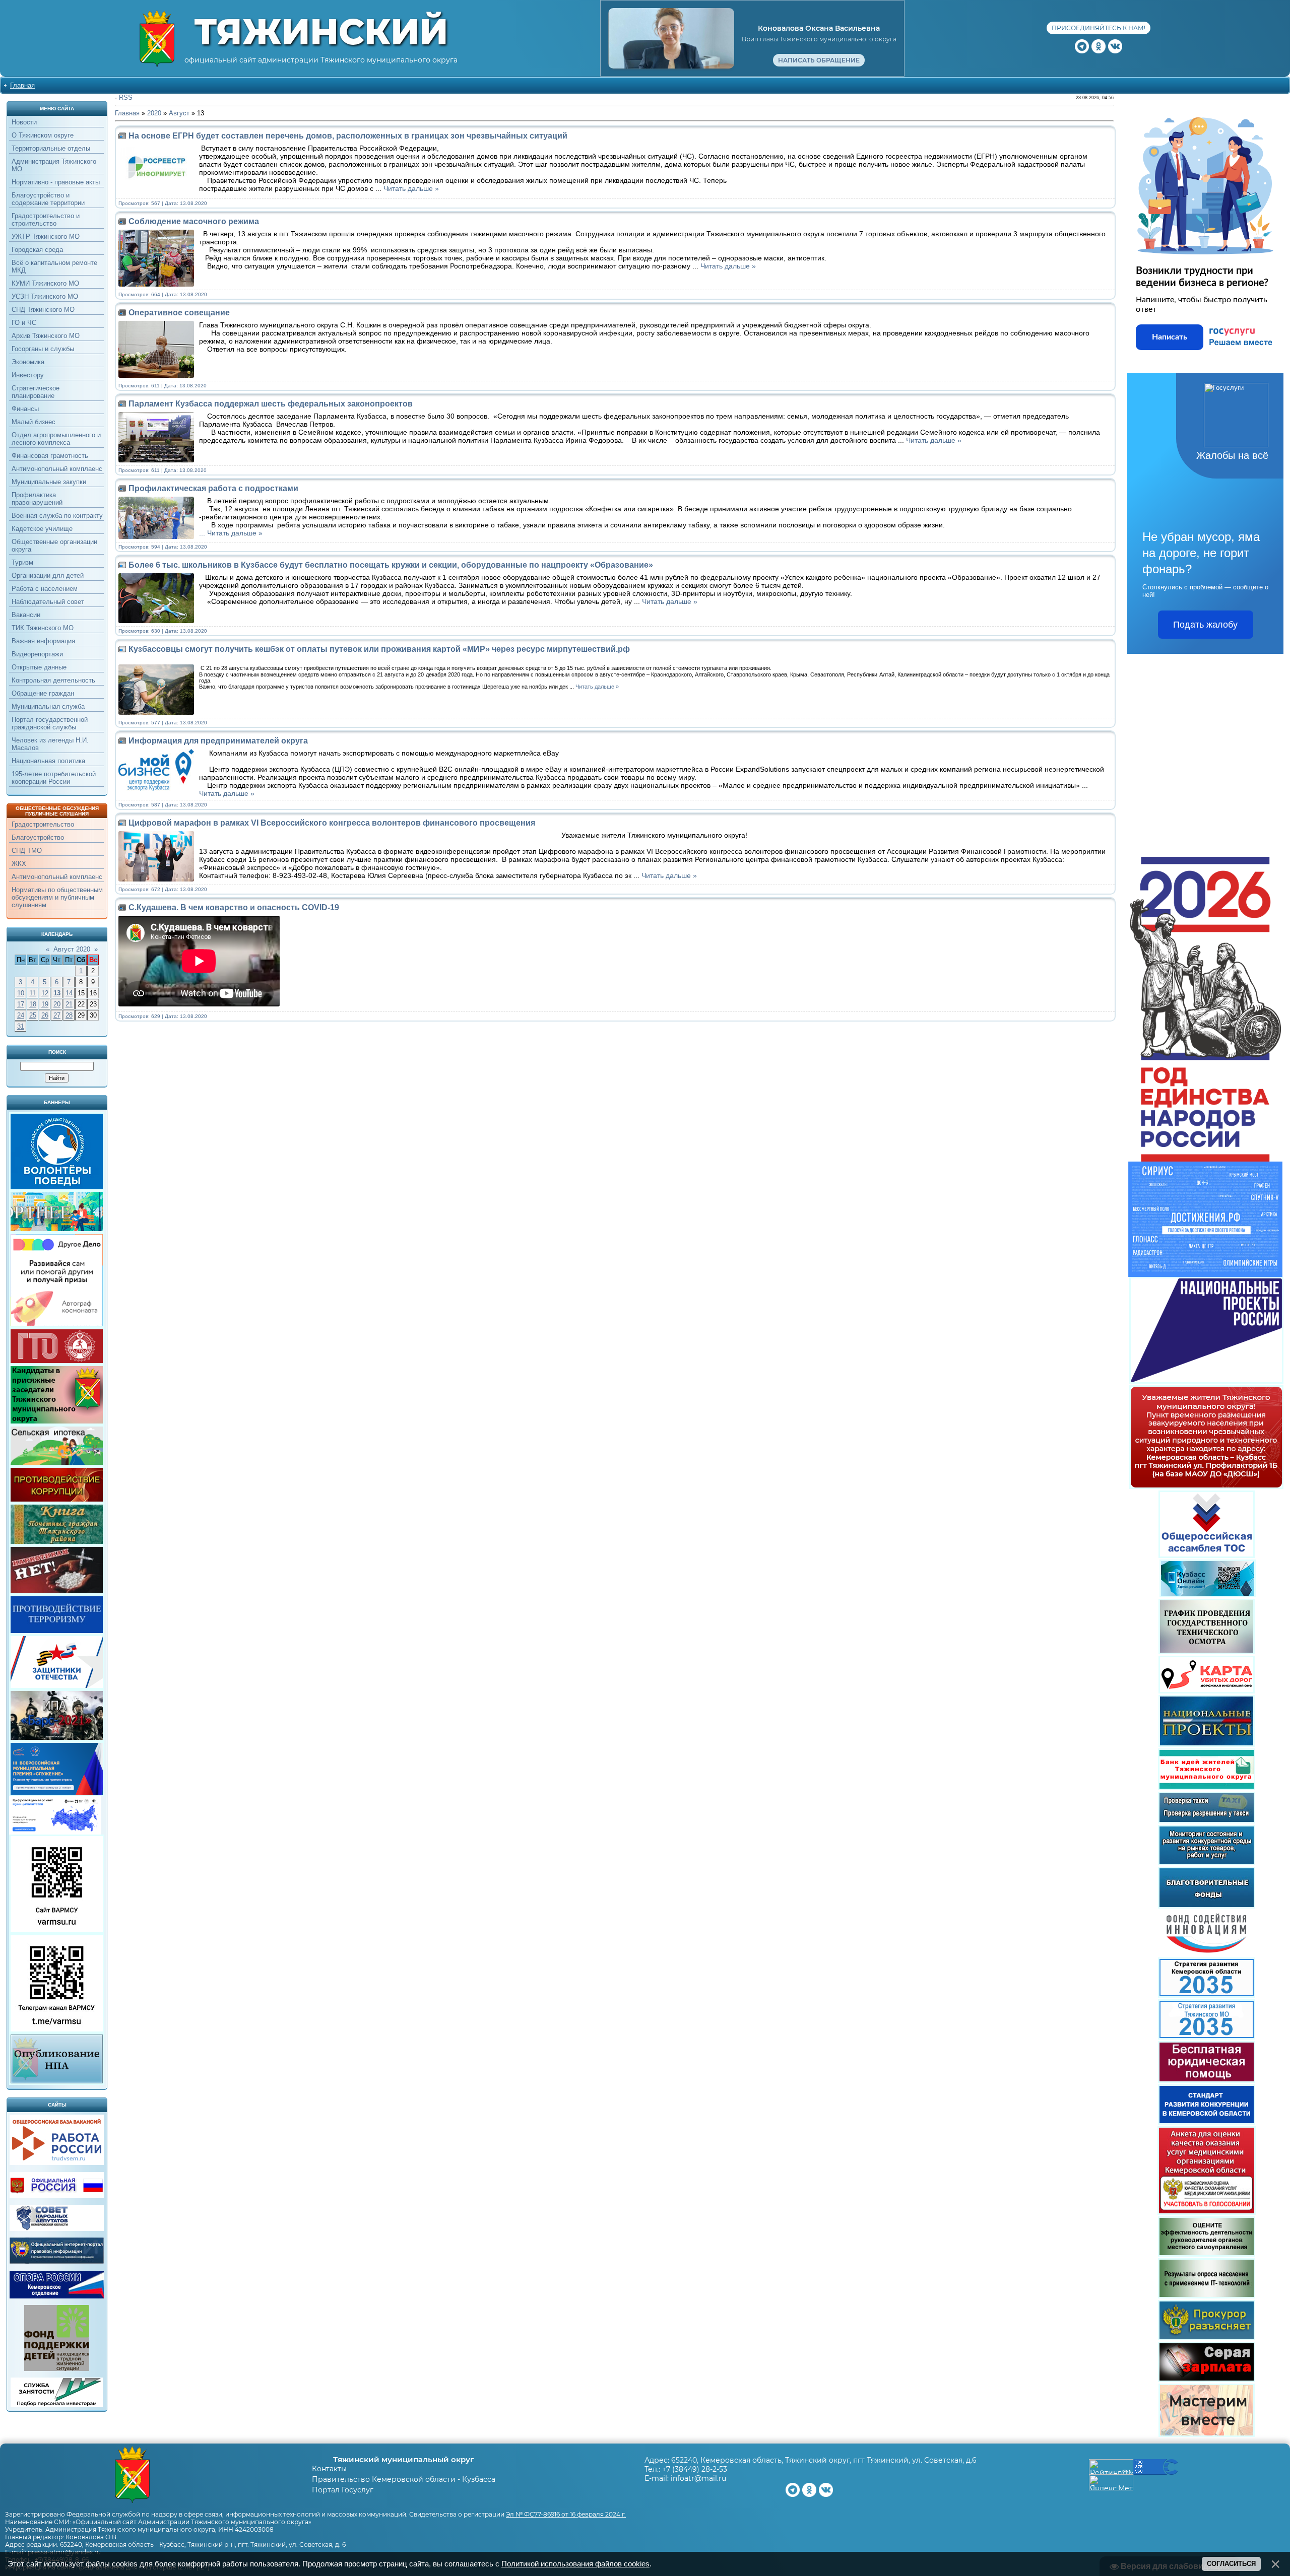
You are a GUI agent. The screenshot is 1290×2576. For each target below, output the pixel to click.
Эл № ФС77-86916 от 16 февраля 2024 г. (566, 2514)
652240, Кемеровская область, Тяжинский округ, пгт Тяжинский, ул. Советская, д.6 (824, 2460)
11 (33, 993)
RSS (126, 97)
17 (21, 1004)
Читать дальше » (411, 188)
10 (21, 993)
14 (69, 993)
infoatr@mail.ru (698, 2478)
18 (33, 1004)
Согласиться (1231, 2564)
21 (69, 1004)
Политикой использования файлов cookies (575, 2564)
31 (21, 1026)
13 (57, 993)
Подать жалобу (1205, 625)
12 (45, 993)
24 (21, 1015)
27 (57, 1015)
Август (179, 113)
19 (45, 1004)
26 (45, 1015)
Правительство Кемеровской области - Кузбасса (404, 2479)
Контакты (329, 2469)
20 (57, 1004)
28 (69, 1015)
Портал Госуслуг (343, 2490)
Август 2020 (72, 949)
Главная (22, 85)
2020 (154, 113)
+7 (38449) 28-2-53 (695, 2469)
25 (33, 1015)
